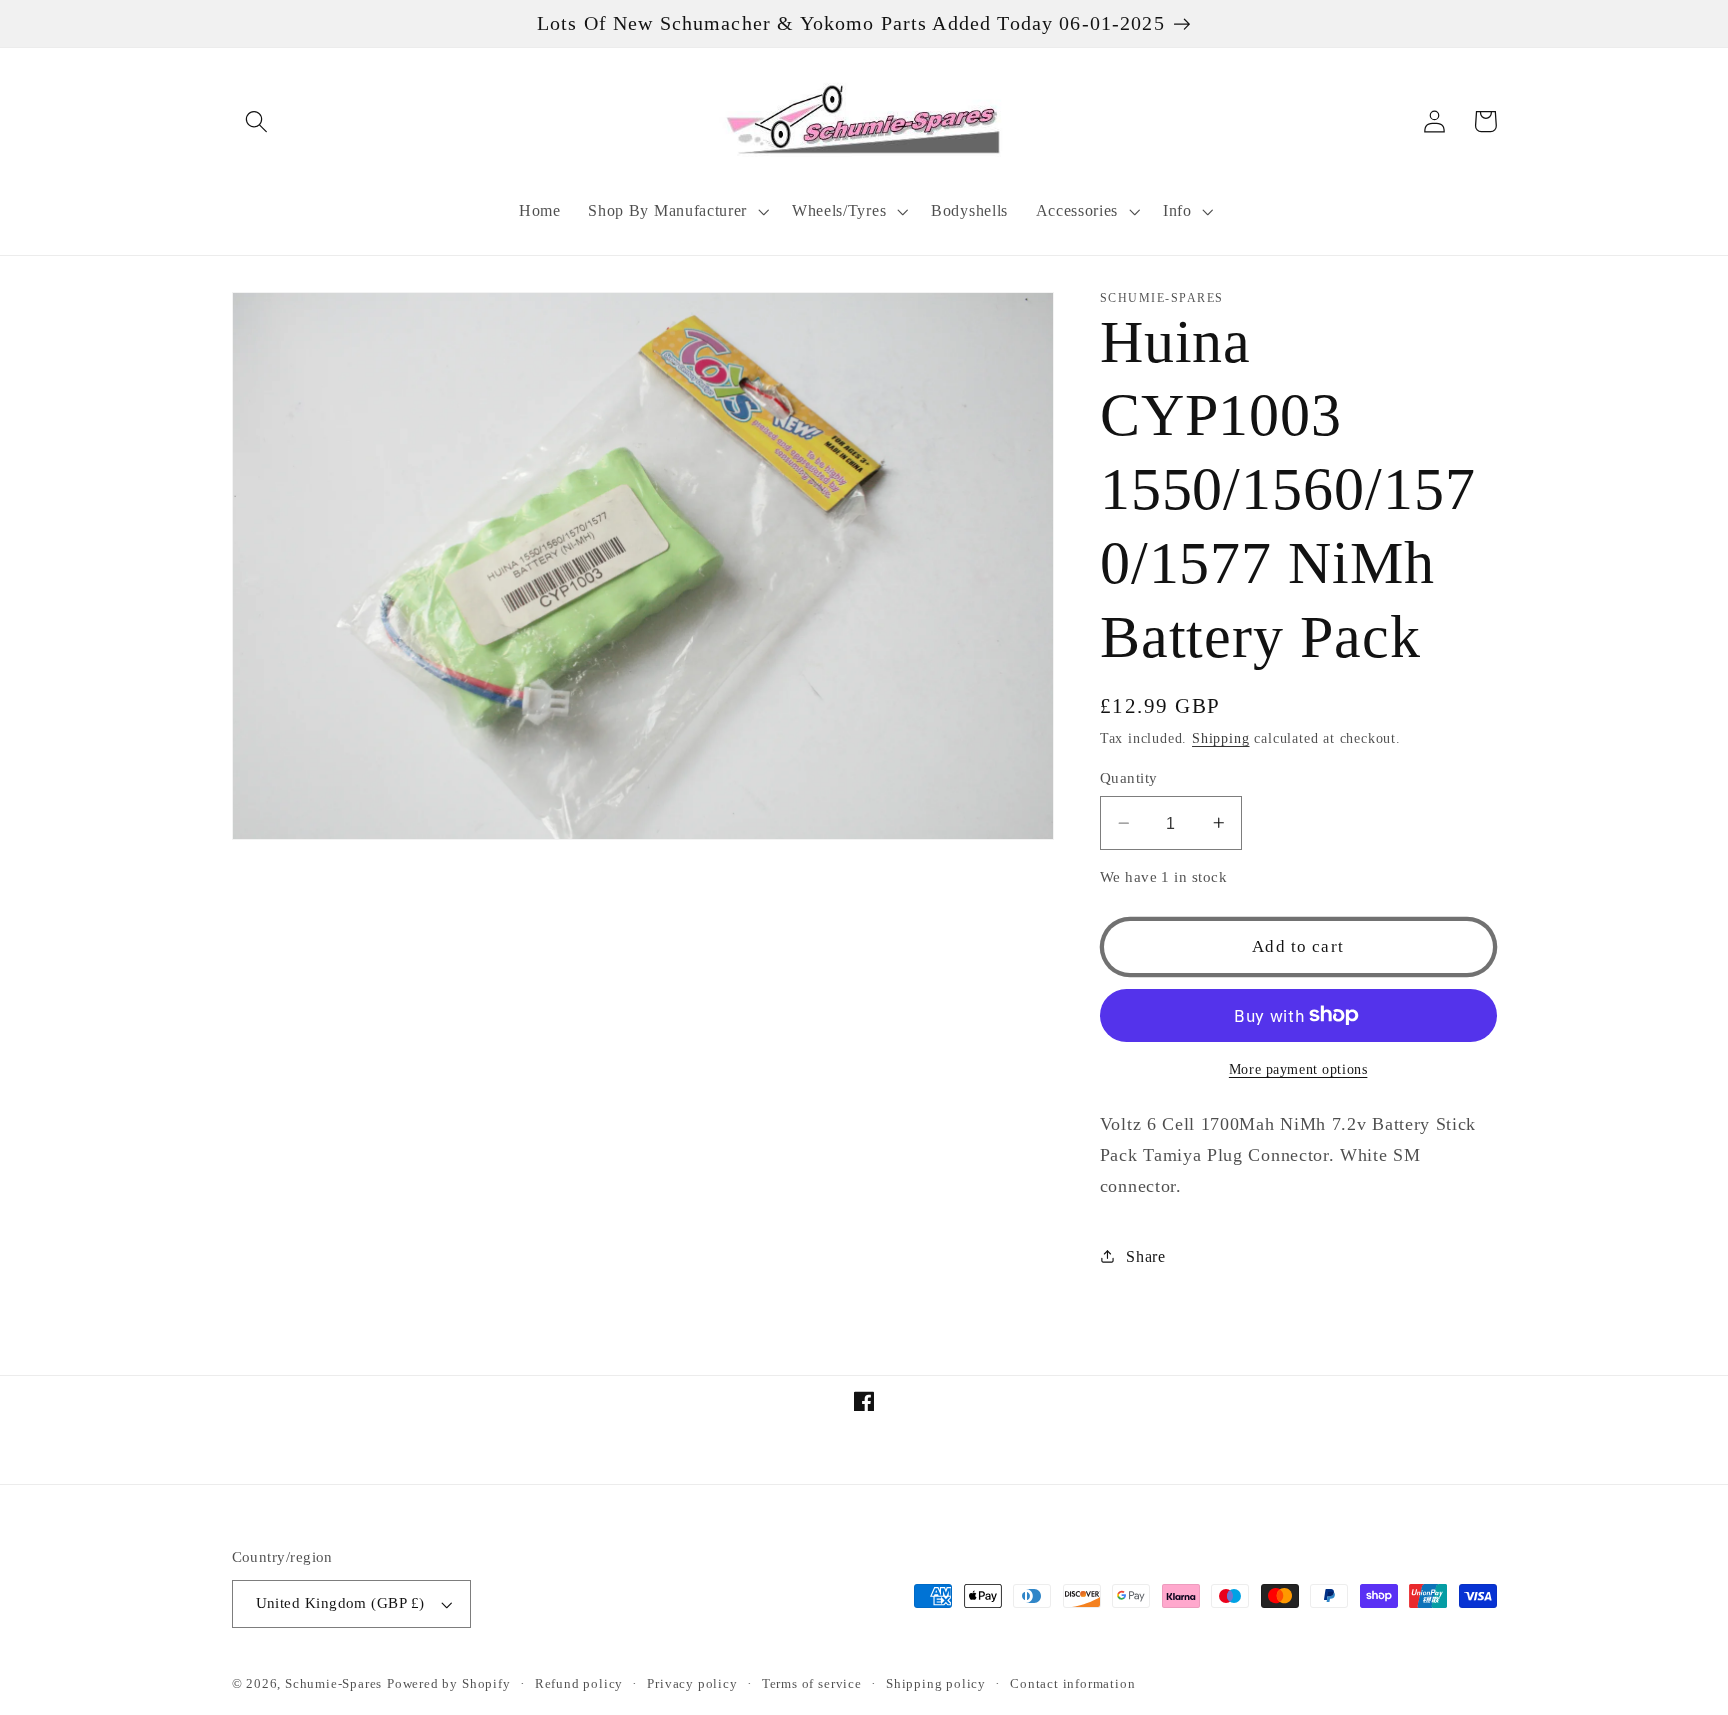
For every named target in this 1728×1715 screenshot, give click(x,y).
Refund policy (579, 1684)
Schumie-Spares (333, 1684)
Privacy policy (692, 1684)
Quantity (1129, 778)
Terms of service (812, 1684)
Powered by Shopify (449, 1684)
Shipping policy (936, 1684)
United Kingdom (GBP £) (340, 1603)
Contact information (1072, 1684)
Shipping (1220, 738)
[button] (257, 121)
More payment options (1298, 1069)
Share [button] (1145, 1255)
